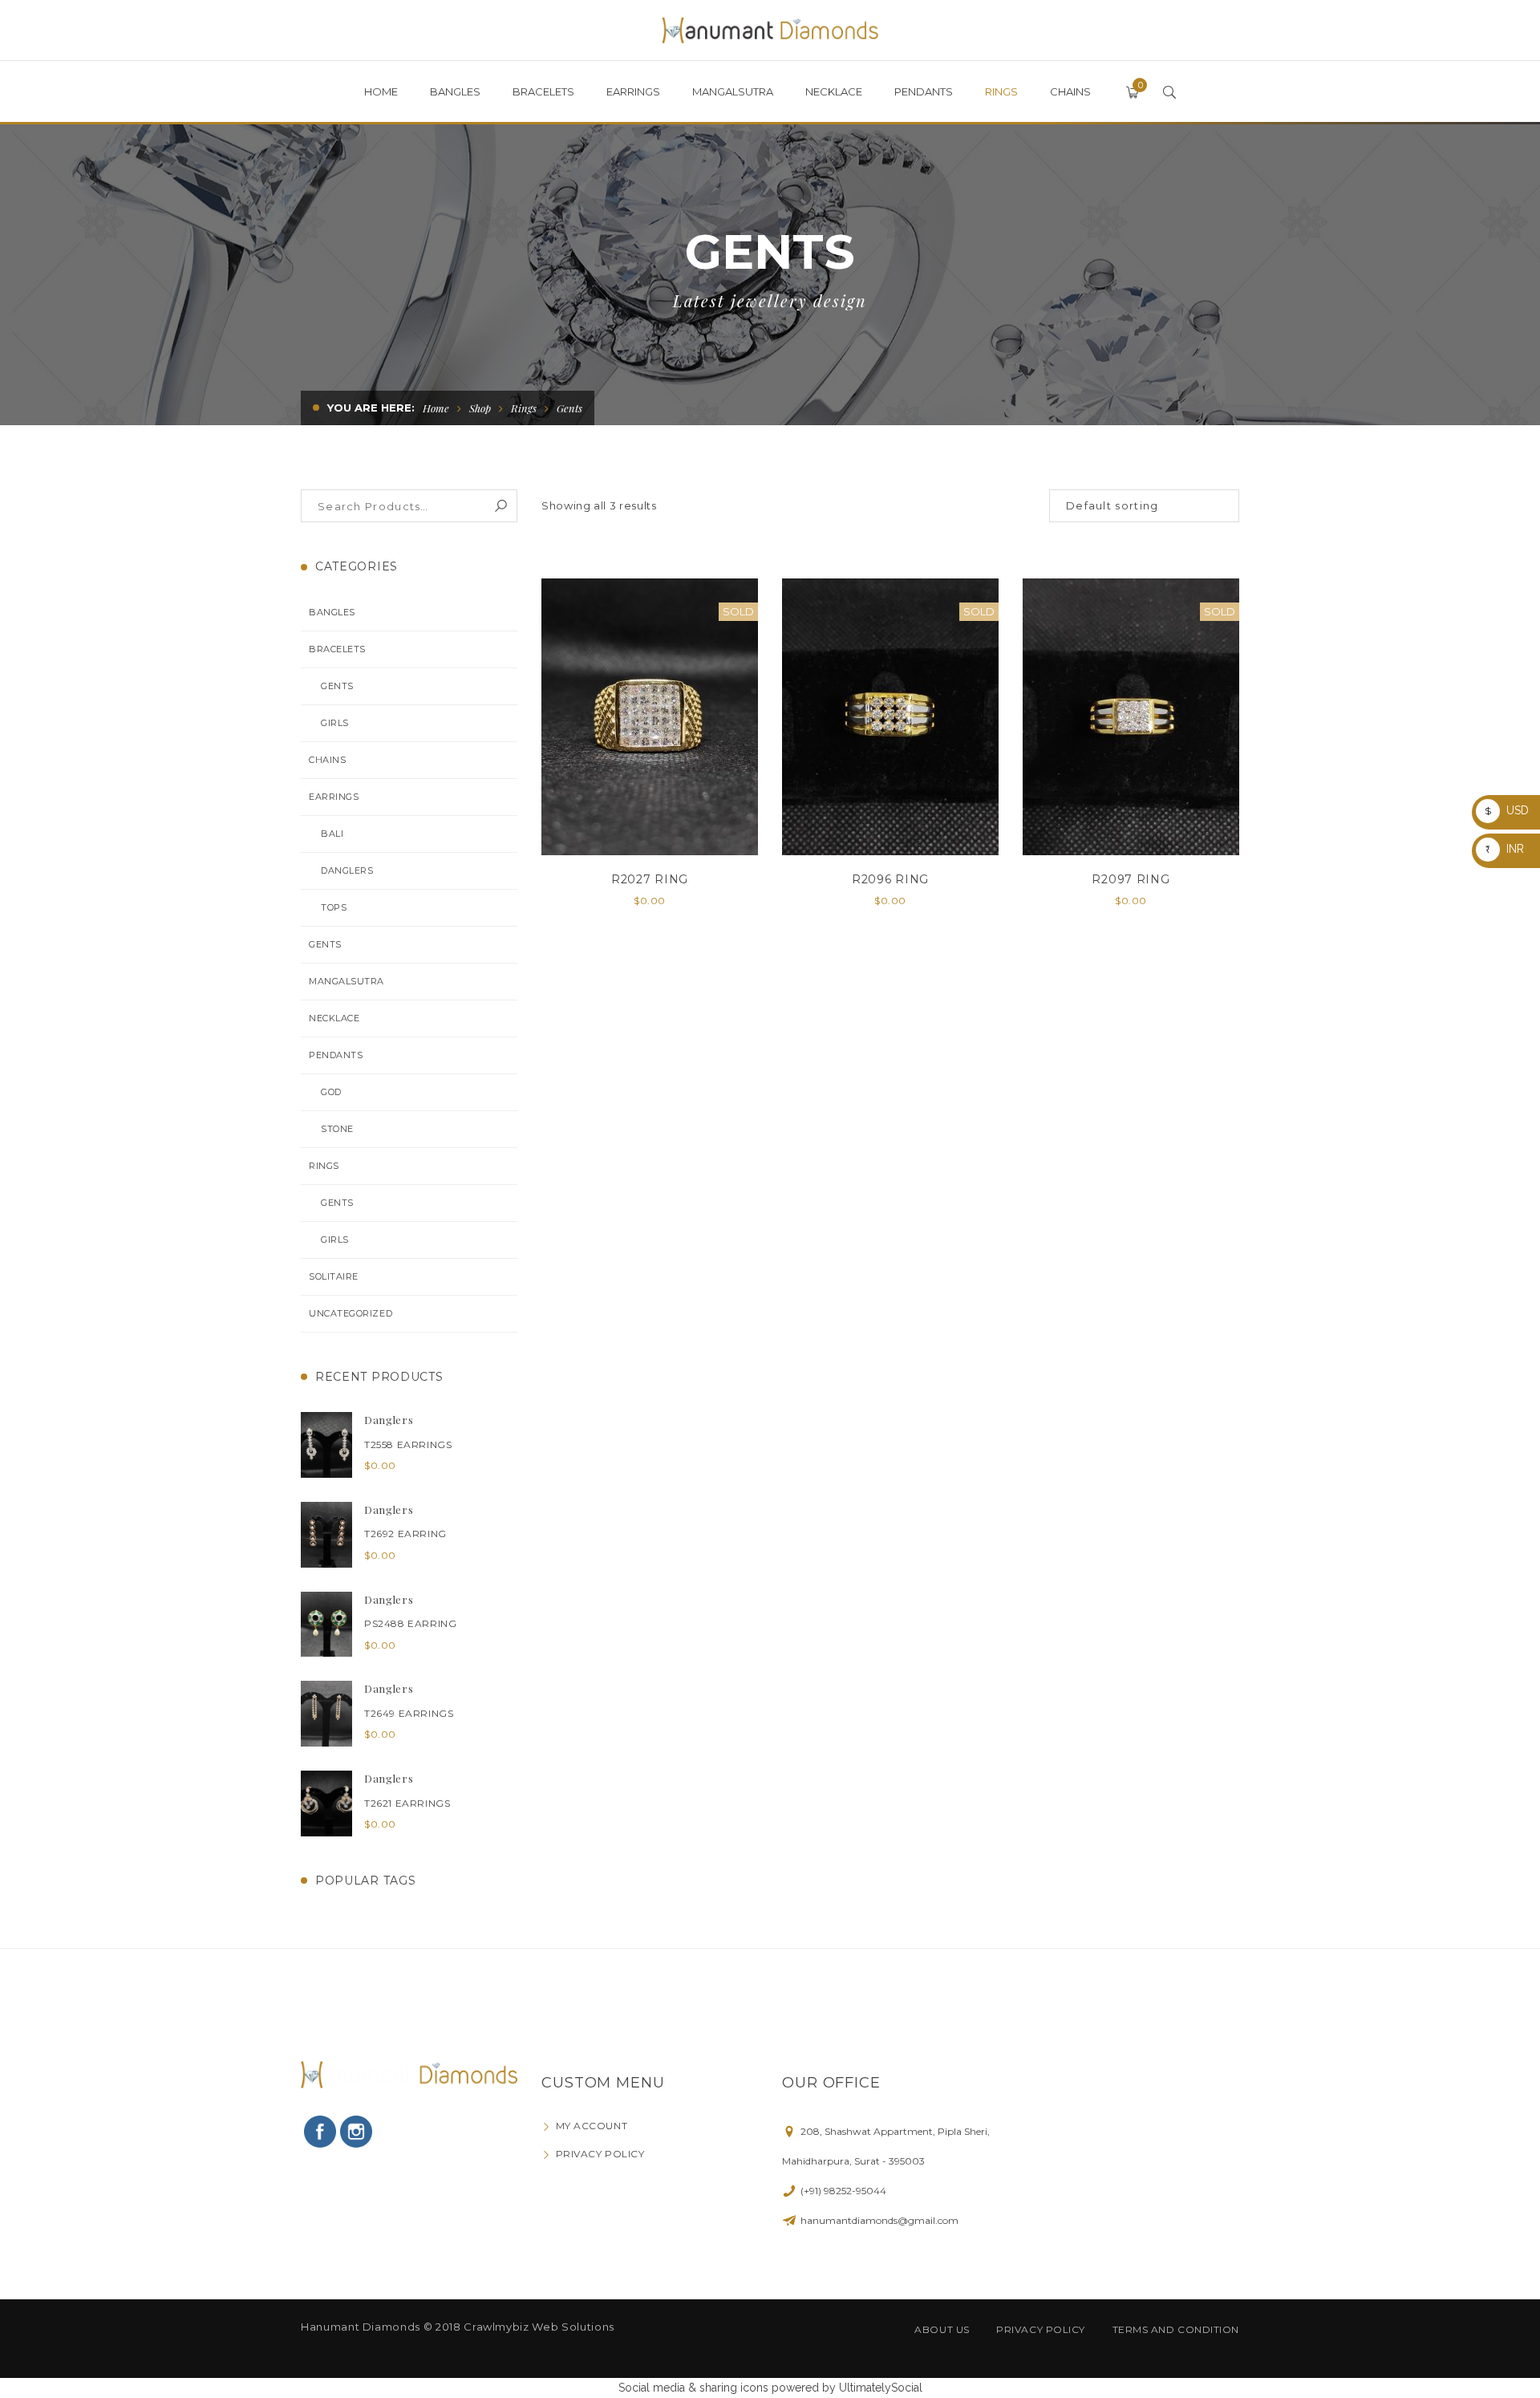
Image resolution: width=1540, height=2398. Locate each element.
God (331, 1092)
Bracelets (337, 649)
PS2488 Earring (410, 1623)
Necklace (334, 1018)
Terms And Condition (1176, 2329)
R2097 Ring (1131, 879)
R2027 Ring (650, 879)
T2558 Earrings (408, 1444)
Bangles (332, 612)
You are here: (371, 408)
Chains (327, 760)
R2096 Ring (890, 879)
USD (1507, 810)
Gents (337, 686)
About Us (942, 2329)
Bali (332, 834)
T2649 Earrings (409, 1713)
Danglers (347, 870)
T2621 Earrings (407, 1803)
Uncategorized (351, 1313)
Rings (524, 408)
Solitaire (334, 1276)
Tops (334, 907)
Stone (337, 1129)
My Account (592, 2126)
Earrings (334, 797)
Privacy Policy (600, 2154)
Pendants (336, 1055)
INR (1505, 849)
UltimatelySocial (881, 2388)
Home (436, 408)
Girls (335, 723)
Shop (480, 408)
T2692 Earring (405, 1534)
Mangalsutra (346, 981)
